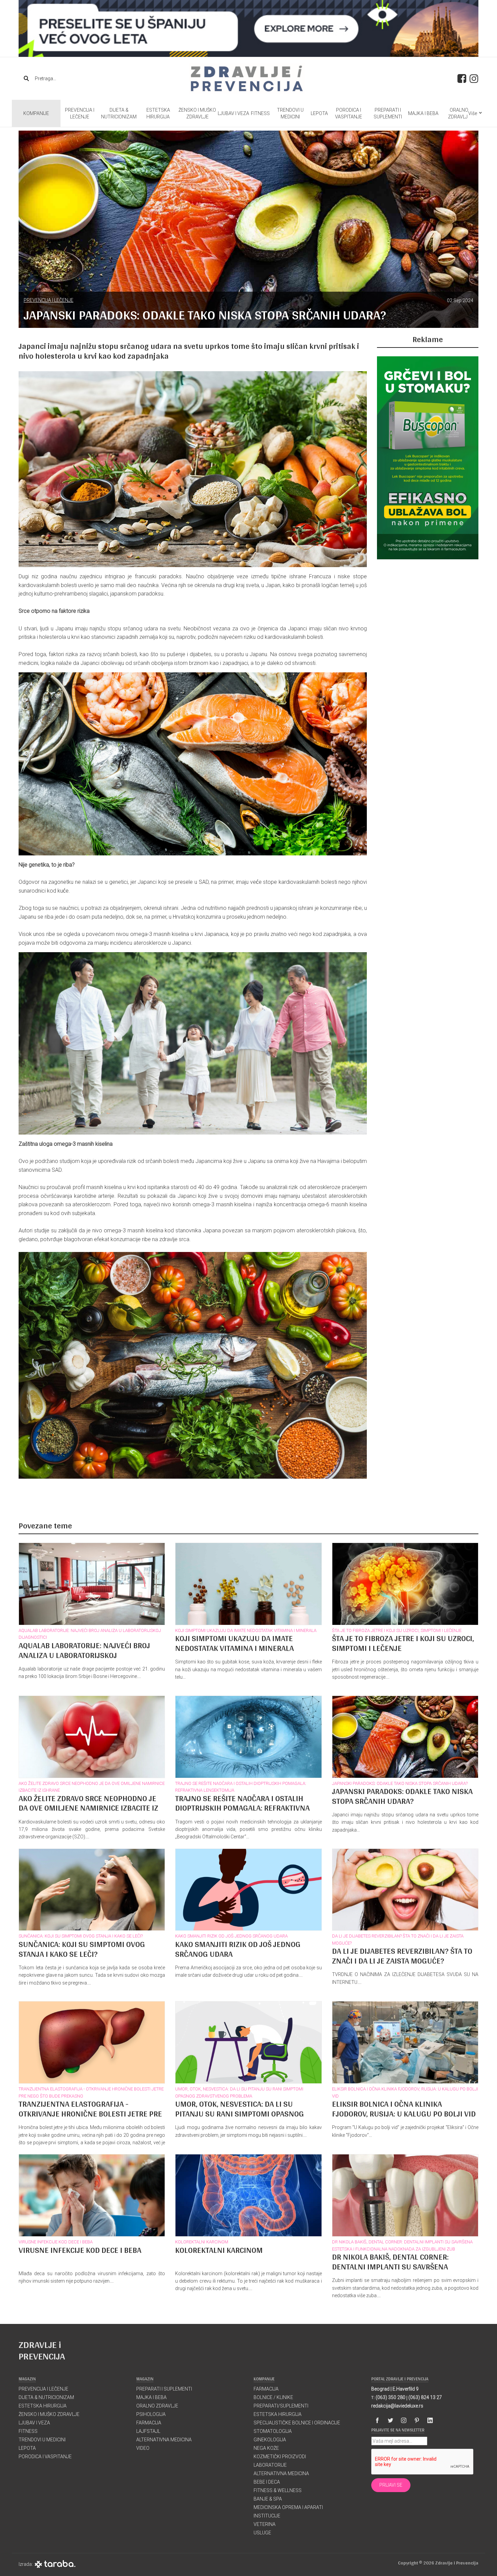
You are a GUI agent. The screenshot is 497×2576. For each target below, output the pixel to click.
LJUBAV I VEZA (233, 113)
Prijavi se (391, 2485)
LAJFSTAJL (148, 2431)
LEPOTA (319, 113)
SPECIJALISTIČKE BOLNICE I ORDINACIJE (297, 2423)
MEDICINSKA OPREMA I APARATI (288, 2507)
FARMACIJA (149, 2423)
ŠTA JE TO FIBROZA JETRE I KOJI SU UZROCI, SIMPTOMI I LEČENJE (397, 1630)
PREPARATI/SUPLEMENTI (281, 2406)
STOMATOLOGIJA (273, 2431)
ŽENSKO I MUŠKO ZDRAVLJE (197, 113)
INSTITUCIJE (267, 2516)
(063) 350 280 (390, 2397)
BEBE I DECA (267, 2482)
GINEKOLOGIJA (270, 2440)
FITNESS (260, 113)
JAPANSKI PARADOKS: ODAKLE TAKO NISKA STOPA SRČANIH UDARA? (400, 1783)
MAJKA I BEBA (423, 113)
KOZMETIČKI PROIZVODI (280, 2457)
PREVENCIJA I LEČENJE (80, 113)
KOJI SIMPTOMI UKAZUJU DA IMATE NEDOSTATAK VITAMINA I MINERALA (246, 1630)
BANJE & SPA (268, 2499)
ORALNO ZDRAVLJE (459, 113)
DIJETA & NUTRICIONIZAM (119, 113)
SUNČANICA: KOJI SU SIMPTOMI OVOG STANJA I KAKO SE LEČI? (81, 1936)
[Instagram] (404, 2420)
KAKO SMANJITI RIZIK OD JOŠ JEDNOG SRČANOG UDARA (231, 1936)
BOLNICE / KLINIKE (273, 2397)
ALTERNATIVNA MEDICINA (164, 2440)
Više (473, 113)
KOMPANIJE (36, 113)
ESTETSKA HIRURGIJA (158, 113)
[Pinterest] (417, 2420)
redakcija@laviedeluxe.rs (397, 2406)
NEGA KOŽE (266, 2448)
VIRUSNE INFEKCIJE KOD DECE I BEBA (56, 2242)
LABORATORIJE (270, 2465)
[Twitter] (390, 2420)
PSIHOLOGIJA (151, 2414)
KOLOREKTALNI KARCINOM (202, 2242)
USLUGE (262, 2533)
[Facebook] (377, 2420)
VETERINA (265, 2524)
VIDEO (143, 2448)
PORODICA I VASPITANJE (349, 113)
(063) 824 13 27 (425, 2397)
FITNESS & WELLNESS (278, 2490)
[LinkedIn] (430, 2420)
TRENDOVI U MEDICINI (290, 113)
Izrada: (27, 2564)
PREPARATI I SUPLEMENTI (388, 113)
